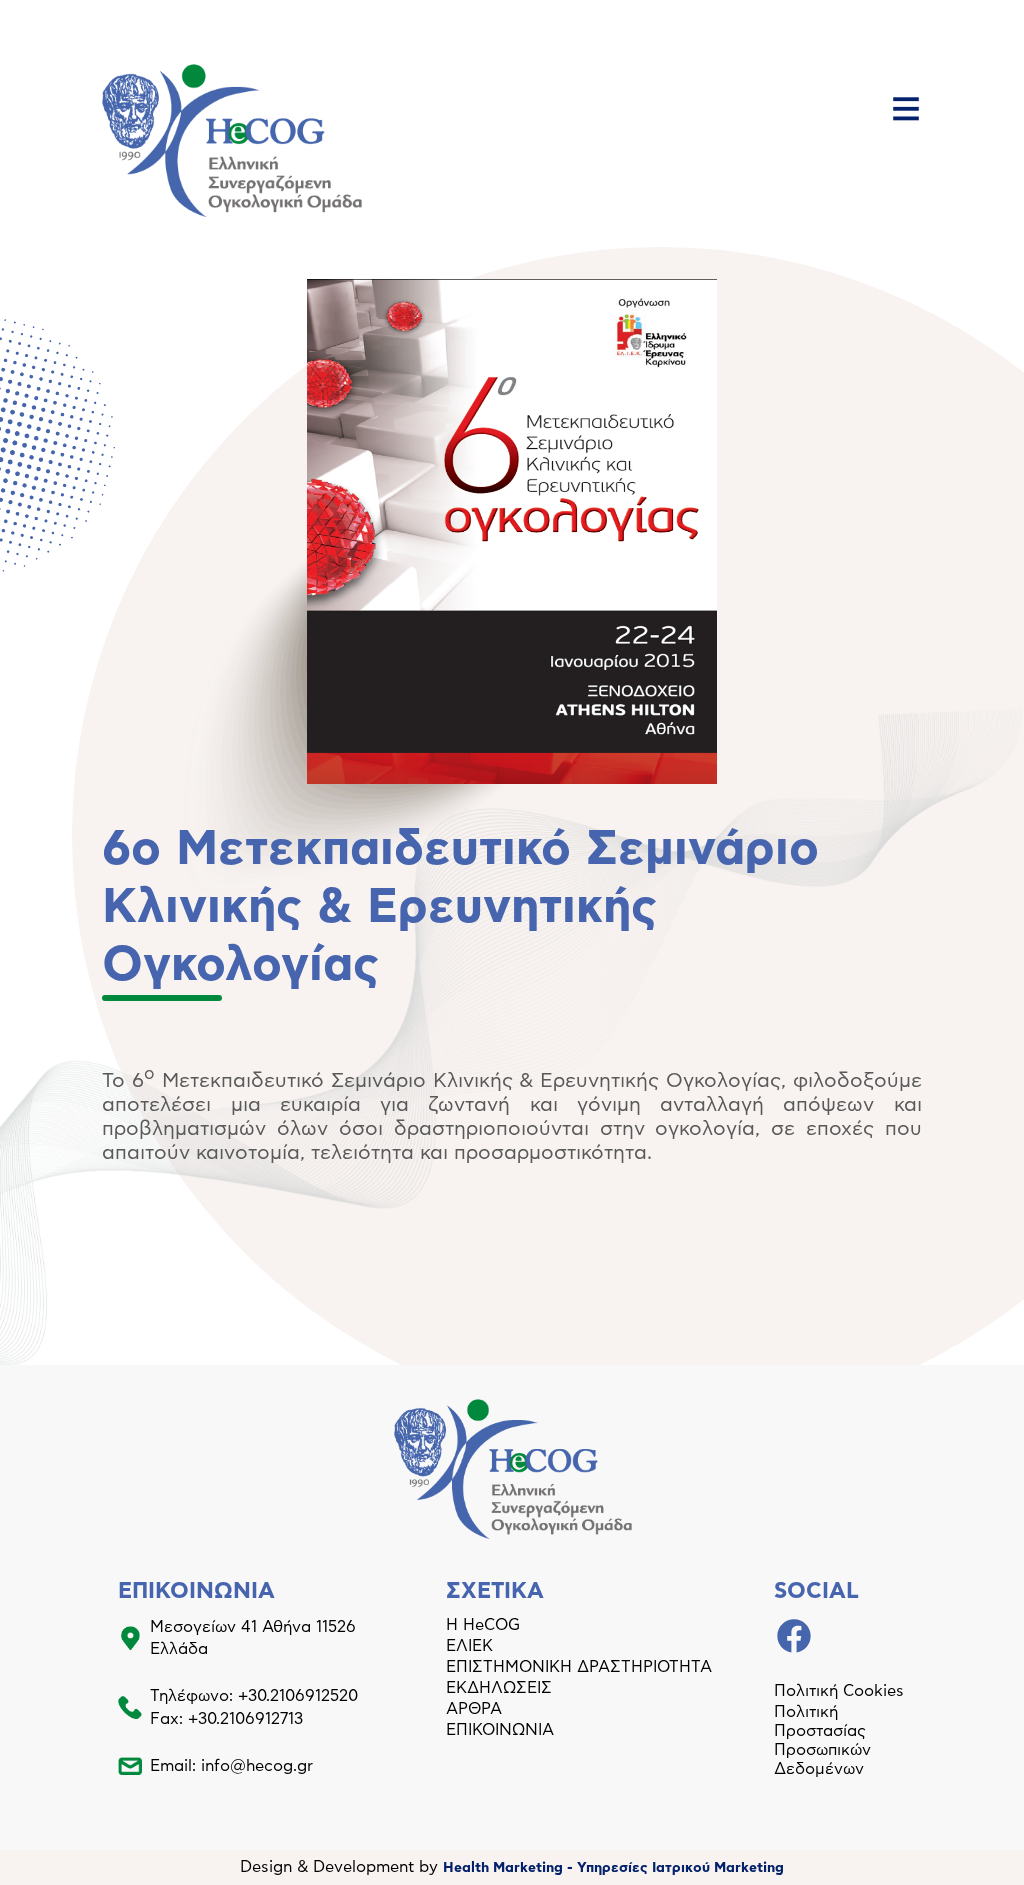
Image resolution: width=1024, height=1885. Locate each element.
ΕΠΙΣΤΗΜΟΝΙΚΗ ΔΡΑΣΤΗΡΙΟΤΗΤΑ (579, 1667)
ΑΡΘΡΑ (474, 1709)
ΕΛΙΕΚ (469, 1646)
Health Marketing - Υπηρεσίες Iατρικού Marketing (613, 1868)
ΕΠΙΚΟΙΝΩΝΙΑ (500, 1730)
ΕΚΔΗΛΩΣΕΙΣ (499, 1688)
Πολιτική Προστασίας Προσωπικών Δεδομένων (822, 1740)
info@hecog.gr (257, 1766)
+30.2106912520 (298, 1696)
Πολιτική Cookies (839, 1691)
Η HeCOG (483, 1625)
